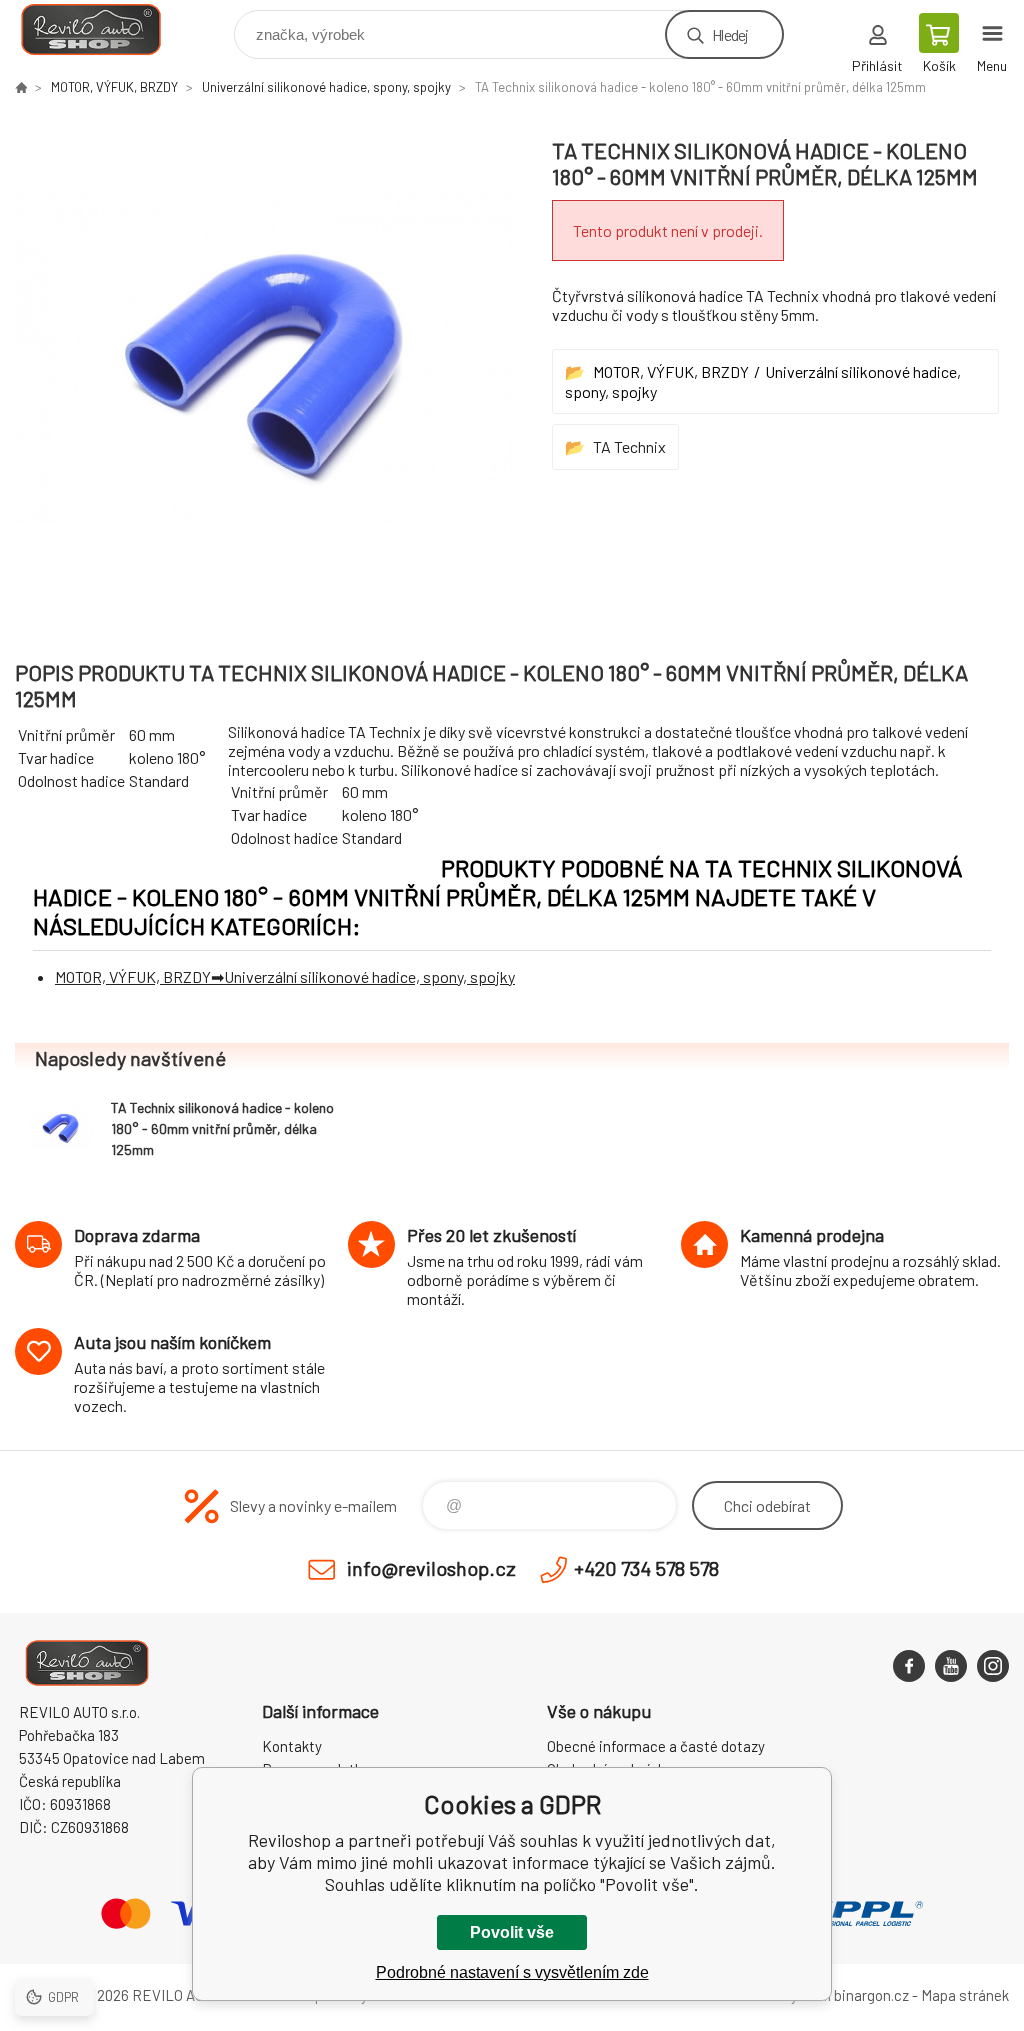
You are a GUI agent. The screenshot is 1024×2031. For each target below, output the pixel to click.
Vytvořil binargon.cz (845, 1995)
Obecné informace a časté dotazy (656, 1746)
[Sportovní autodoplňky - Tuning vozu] (21, 87)
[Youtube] (951, 1666)
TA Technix (629, 446)
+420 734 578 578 (646, 1568)
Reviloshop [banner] (103, 29)
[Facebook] (909, 1666)
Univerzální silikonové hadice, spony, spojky (326, 87)
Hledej (730, 34)
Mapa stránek (965, 1995)
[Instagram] (993, 1666)
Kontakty (292, 1746)
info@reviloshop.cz (431, 1568)
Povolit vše (512, 1932)
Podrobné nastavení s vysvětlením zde (512, 1972)
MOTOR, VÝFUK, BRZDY (114, 87)
